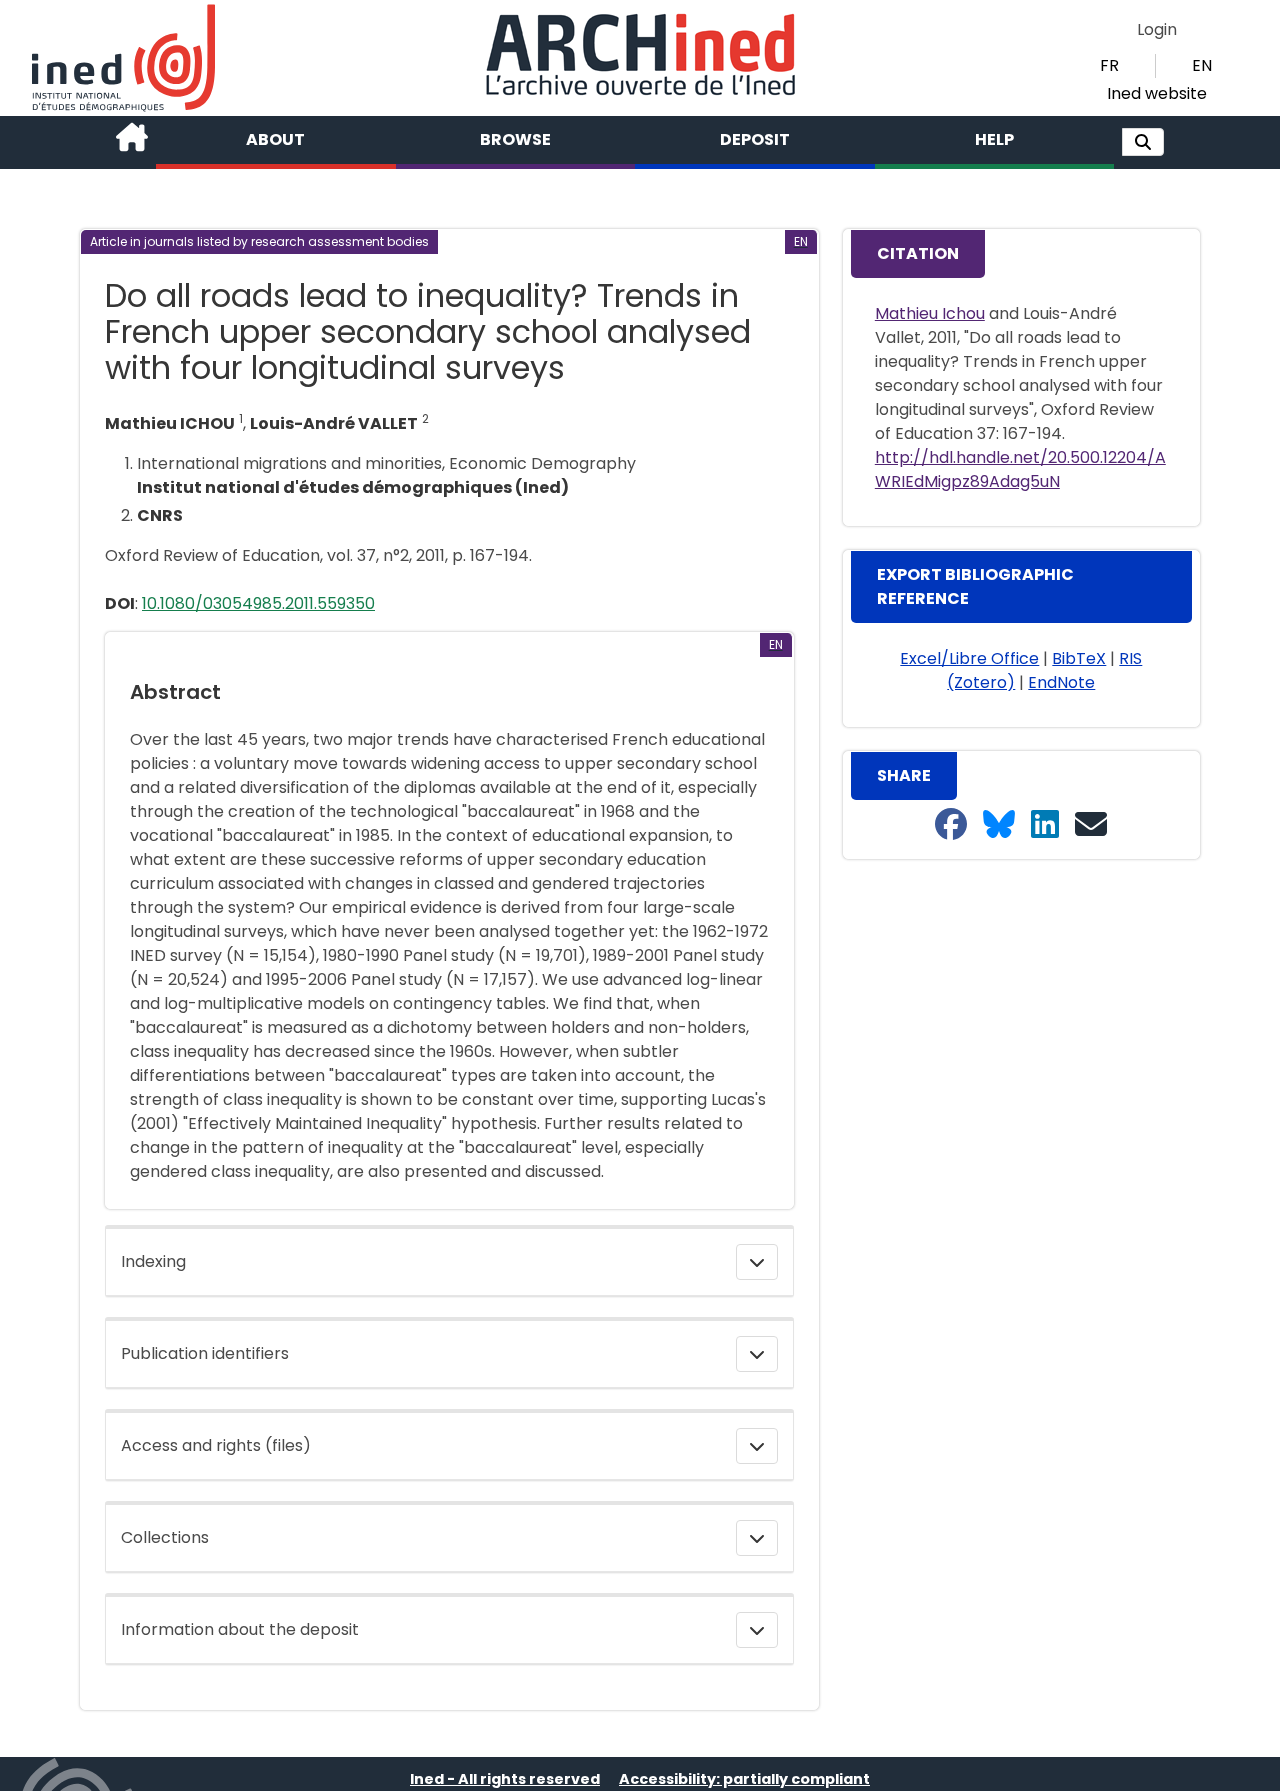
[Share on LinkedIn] (1045, 825)
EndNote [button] (1061, 682)
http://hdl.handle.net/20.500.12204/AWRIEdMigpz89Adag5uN (1020, 469)
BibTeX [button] (1079, 658)
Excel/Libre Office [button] (969, 658)
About (275, 139)
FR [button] (1109, 65)
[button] (1143, 142)
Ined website (1157, 93)
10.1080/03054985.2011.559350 (258, 603)
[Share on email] (1091, 825)
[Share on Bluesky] (999, 825)
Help (994, 139)
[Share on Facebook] (951, 825)
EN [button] (1202, 65)
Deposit (755, 139)
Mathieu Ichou (930, 313)
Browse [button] (515, 139)
